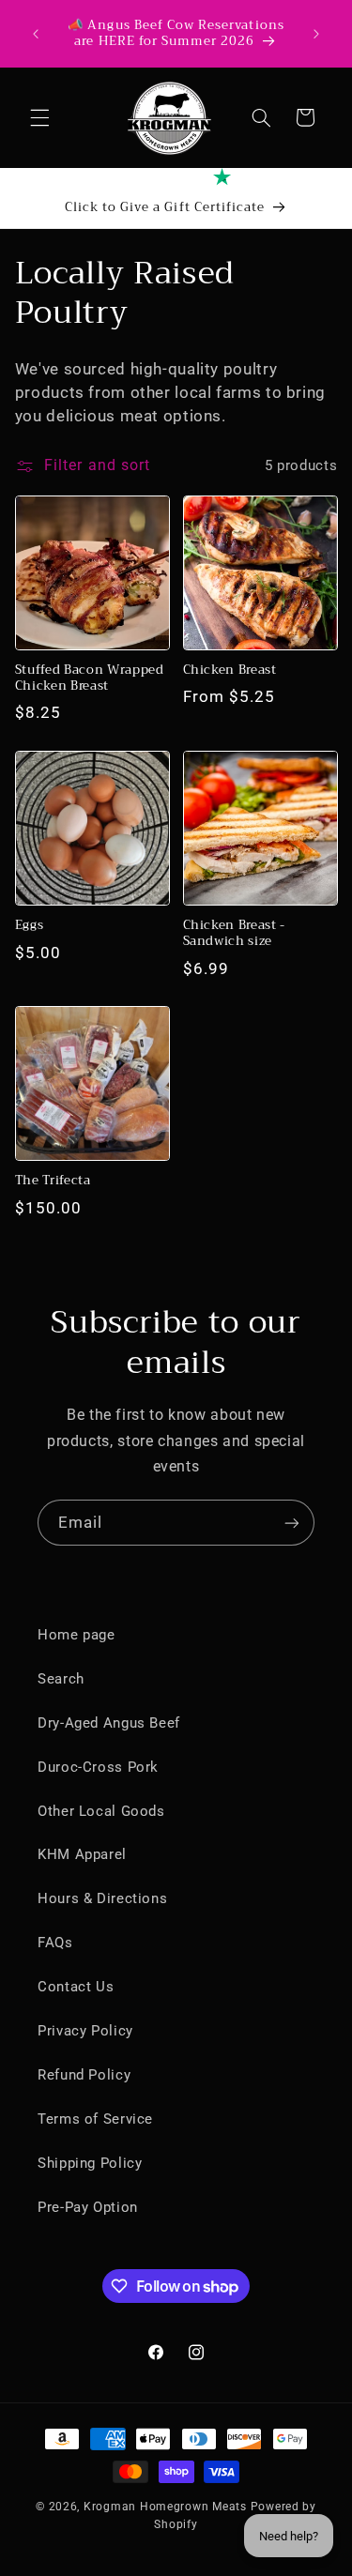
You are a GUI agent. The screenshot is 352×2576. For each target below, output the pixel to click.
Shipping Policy (90, 2163)
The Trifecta (53, 1181)
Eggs (30, 926)
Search (61, 1679)
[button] (39, 117)
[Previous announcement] (36, 34)
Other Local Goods (101, 1811)
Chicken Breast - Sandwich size (235, 934)
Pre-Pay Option (88, 2207)
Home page (77, 1635)
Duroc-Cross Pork (98, 1767)
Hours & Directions (102, 1898)
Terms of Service (95, 2119)
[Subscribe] (292, 1523)
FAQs (55, 1943)
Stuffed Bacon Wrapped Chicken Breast (90, 678)
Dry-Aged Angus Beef (109, 1723)
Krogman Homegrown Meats (165, 2507)
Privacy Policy (85, 2031)
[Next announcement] (316, 34)
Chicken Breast (230, 671)
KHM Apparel (82, 1854)
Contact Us (76, 1987)
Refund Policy (84, 2075)
